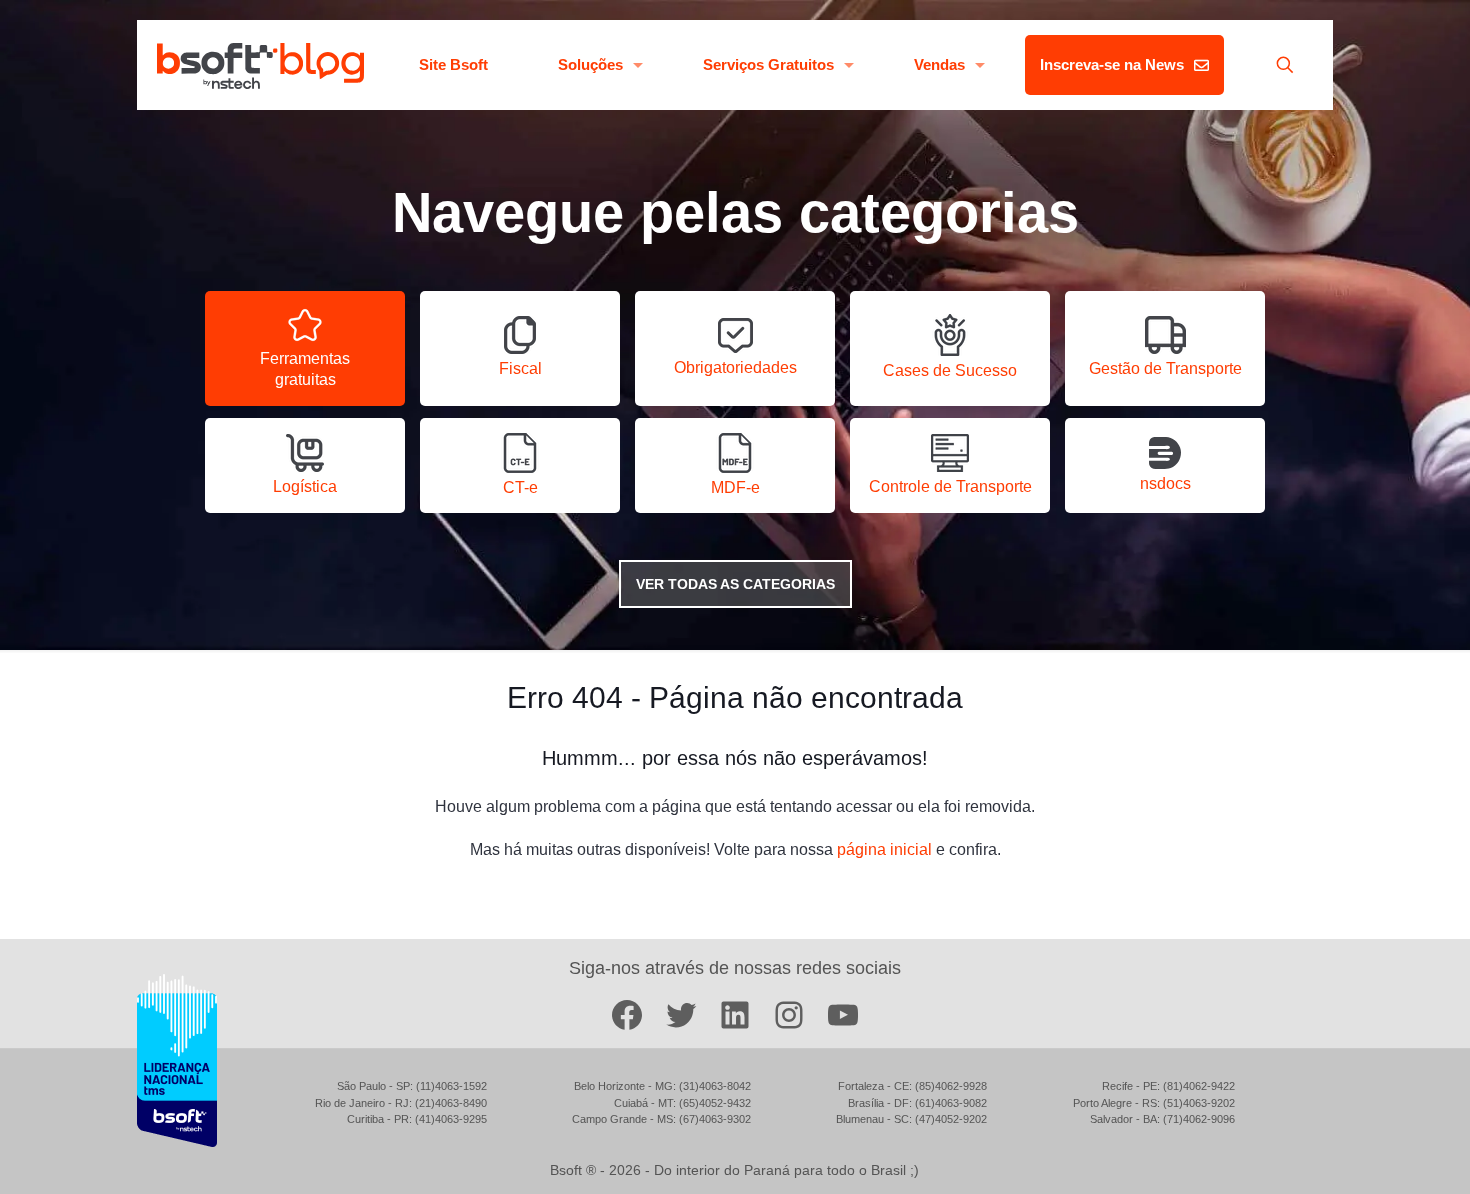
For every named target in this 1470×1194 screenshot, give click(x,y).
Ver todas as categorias (735, 584)
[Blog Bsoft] (260, 65)
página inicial (884, 849)
